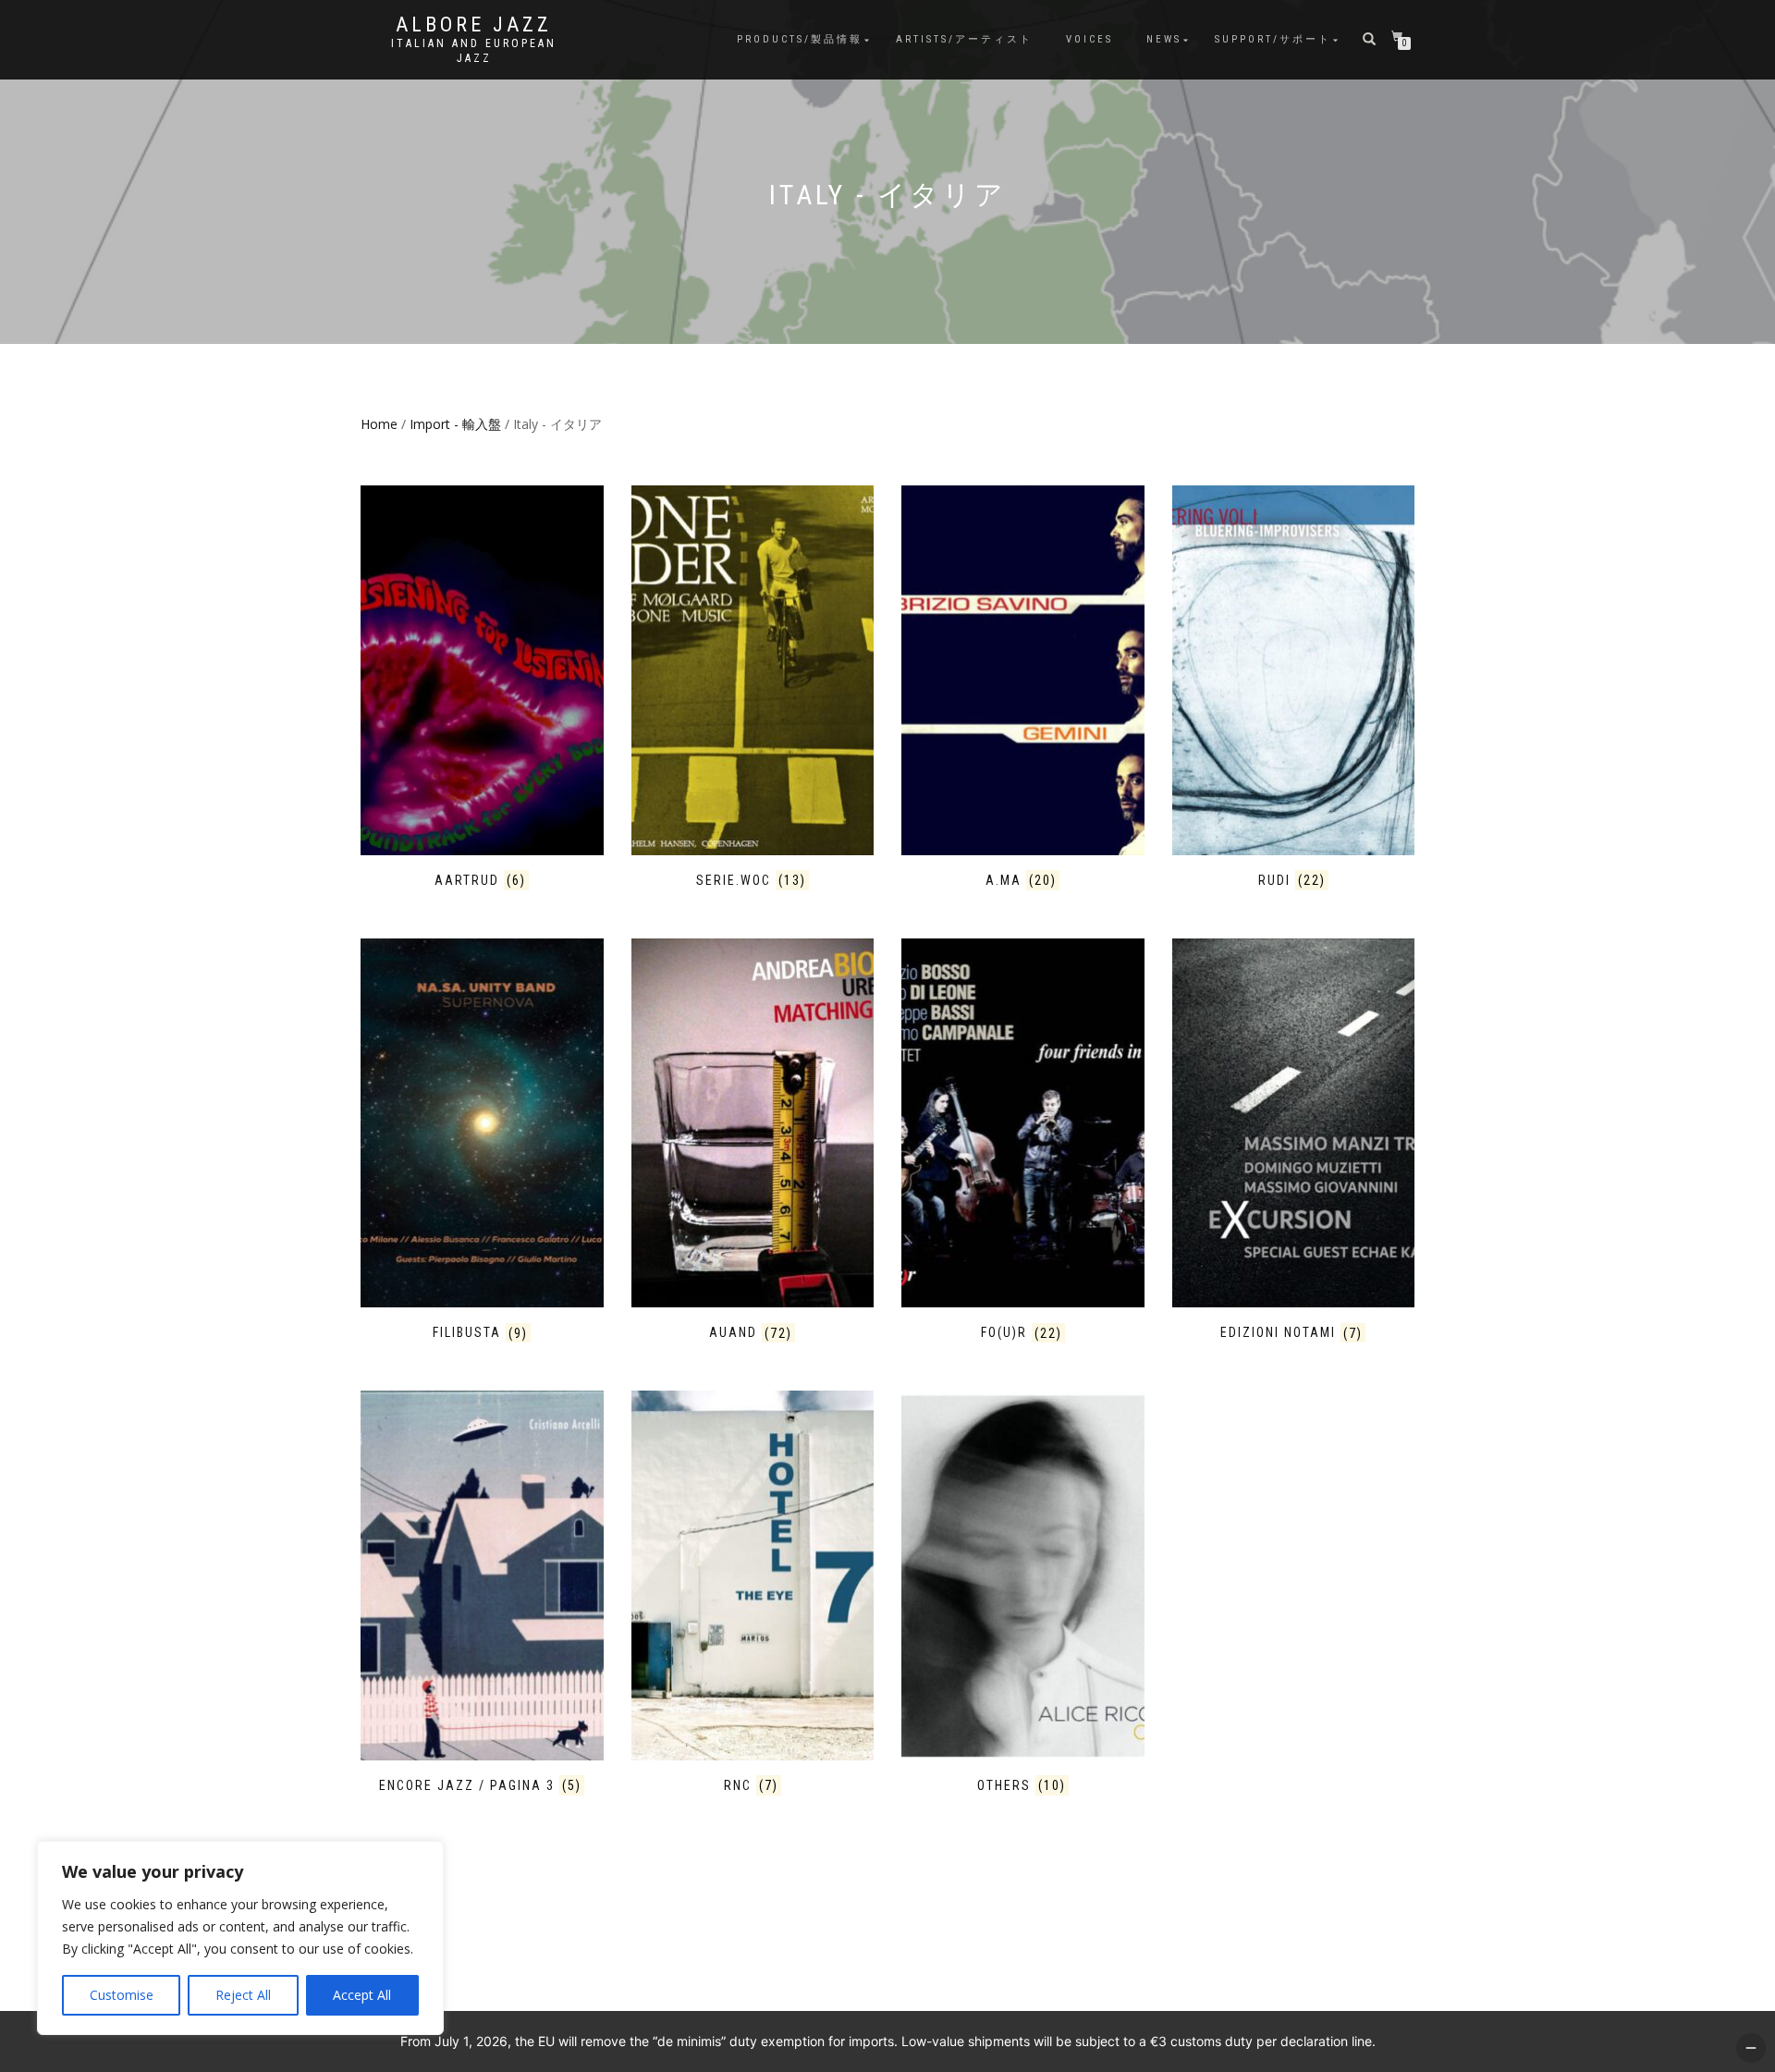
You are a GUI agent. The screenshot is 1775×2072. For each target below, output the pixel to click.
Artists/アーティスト (964, 39)
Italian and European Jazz (474, 51)
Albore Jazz (474, 25)
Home (379, 424)
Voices (1089, 39)
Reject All (243, 1995)
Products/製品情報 (800, 39)
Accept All (362, 1995)
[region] (240, 1938)
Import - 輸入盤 (455, 424)
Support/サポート (1273, 39)
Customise (122, 1995)
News (1164, 39)
